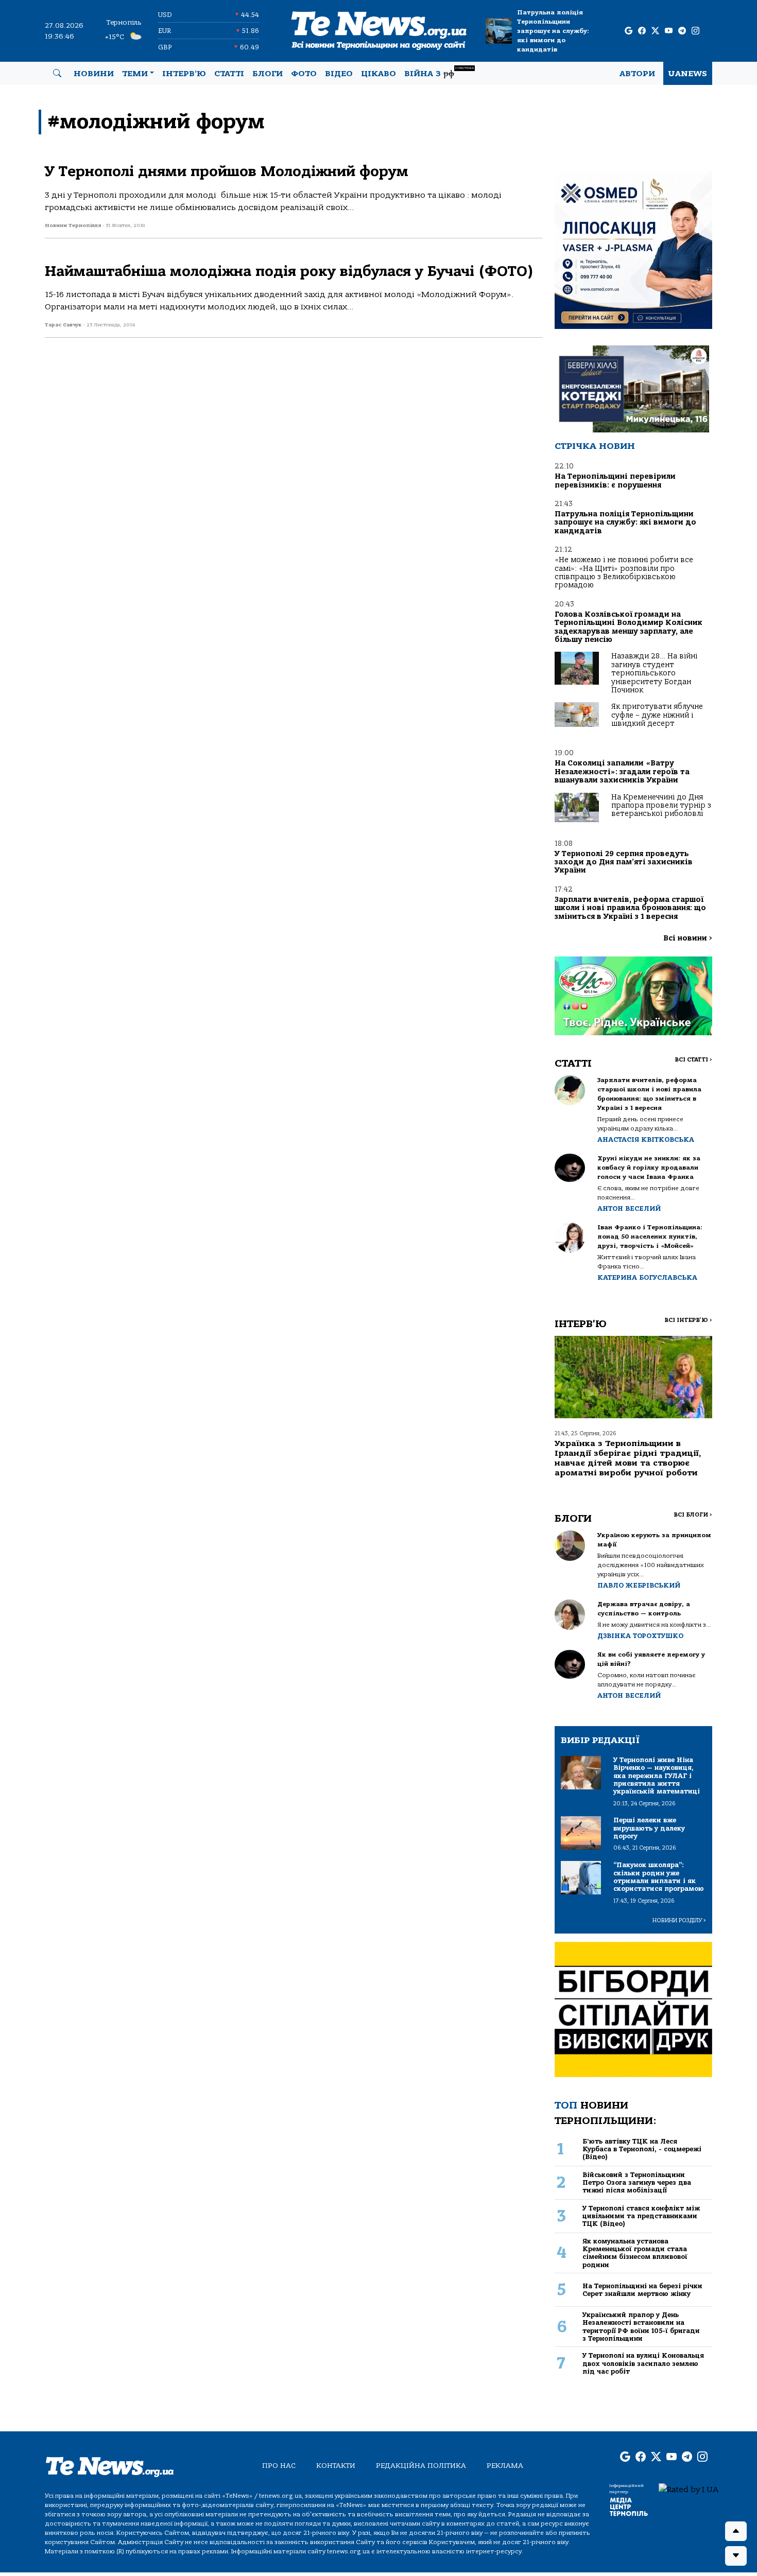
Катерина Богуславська (647, 1277)
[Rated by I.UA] (689, 2489)
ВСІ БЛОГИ (693, 1515)
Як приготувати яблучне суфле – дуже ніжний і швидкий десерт (657, 715)
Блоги (268, 74)
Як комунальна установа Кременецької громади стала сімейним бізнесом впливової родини (635, 2253)
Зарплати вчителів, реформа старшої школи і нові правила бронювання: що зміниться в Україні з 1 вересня (630, 908)
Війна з (439, 72)
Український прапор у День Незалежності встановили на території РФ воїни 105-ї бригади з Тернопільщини (641, 2327)
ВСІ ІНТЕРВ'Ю (688, 1320)
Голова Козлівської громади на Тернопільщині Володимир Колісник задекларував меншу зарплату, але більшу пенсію (629, 627)
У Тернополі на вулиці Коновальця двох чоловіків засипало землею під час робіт (643, 2363)
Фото (304, 74)
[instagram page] (695, 31)
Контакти (336, 2466)
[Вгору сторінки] (736, 2531)
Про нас (279, 2466)
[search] (57, 74)
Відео (339, 74)
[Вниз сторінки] (736, 2556)
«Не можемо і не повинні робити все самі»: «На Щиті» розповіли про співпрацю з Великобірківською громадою (624, 572)
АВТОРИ (637, 74)
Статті (229, 74)
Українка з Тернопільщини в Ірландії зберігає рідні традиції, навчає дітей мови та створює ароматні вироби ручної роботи (628, 1458)
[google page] (629, 31)
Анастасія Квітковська (646, 1139)
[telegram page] (682, 31)
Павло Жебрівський (639, 1585)
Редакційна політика (421, 2466)
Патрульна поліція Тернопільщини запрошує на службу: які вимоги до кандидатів (553, 31)
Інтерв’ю (184, 74)
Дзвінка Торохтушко (640, 1636)
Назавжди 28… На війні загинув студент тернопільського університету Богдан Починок (654, 673)
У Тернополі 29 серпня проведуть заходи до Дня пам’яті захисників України (624, 862)
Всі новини (688, 938)
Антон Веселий (629, 1208)
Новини (94, 74)
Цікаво (378, 74)
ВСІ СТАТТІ (693, 1060)
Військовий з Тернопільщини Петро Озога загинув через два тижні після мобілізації (637, 2183)
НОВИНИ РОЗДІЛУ (679, 1920)
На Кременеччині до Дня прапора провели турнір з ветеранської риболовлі (661, 806)
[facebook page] (642, 31)
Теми (135, 74)
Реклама (505, 2466)
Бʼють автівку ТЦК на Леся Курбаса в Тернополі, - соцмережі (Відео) (642, 2149)
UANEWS (688, 74)
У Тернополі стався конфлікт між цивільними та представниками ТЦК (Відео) (641, 2216)
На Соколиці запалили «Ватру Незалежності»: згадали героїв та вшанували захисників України (622, 772)
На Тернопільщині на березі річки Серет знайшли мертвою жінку (642, 2290)
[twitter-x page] (655, 31)
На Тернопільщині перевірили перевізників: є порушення (615, 481)
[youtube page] (669, 31)
